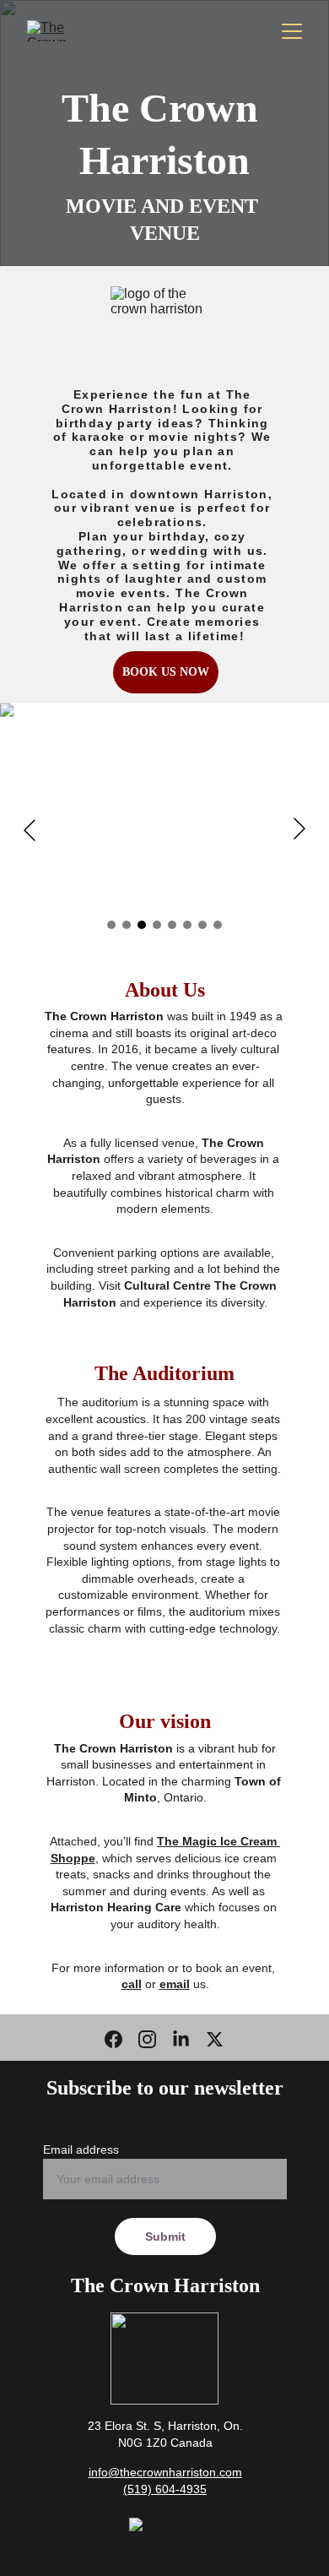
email (175, 1984)
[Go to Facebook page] (113, 2039)
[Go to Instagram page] (147, 2039)
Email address (81, 2149)
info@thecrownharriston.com (165, 2472)
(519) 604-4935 (165, 2489)
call (132, 1984)
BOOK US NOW (166, 672)
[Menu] (292, 31)
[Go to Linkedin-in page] (181, 2039)
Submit (165, 2236)
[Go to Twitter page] (215, 2039)
